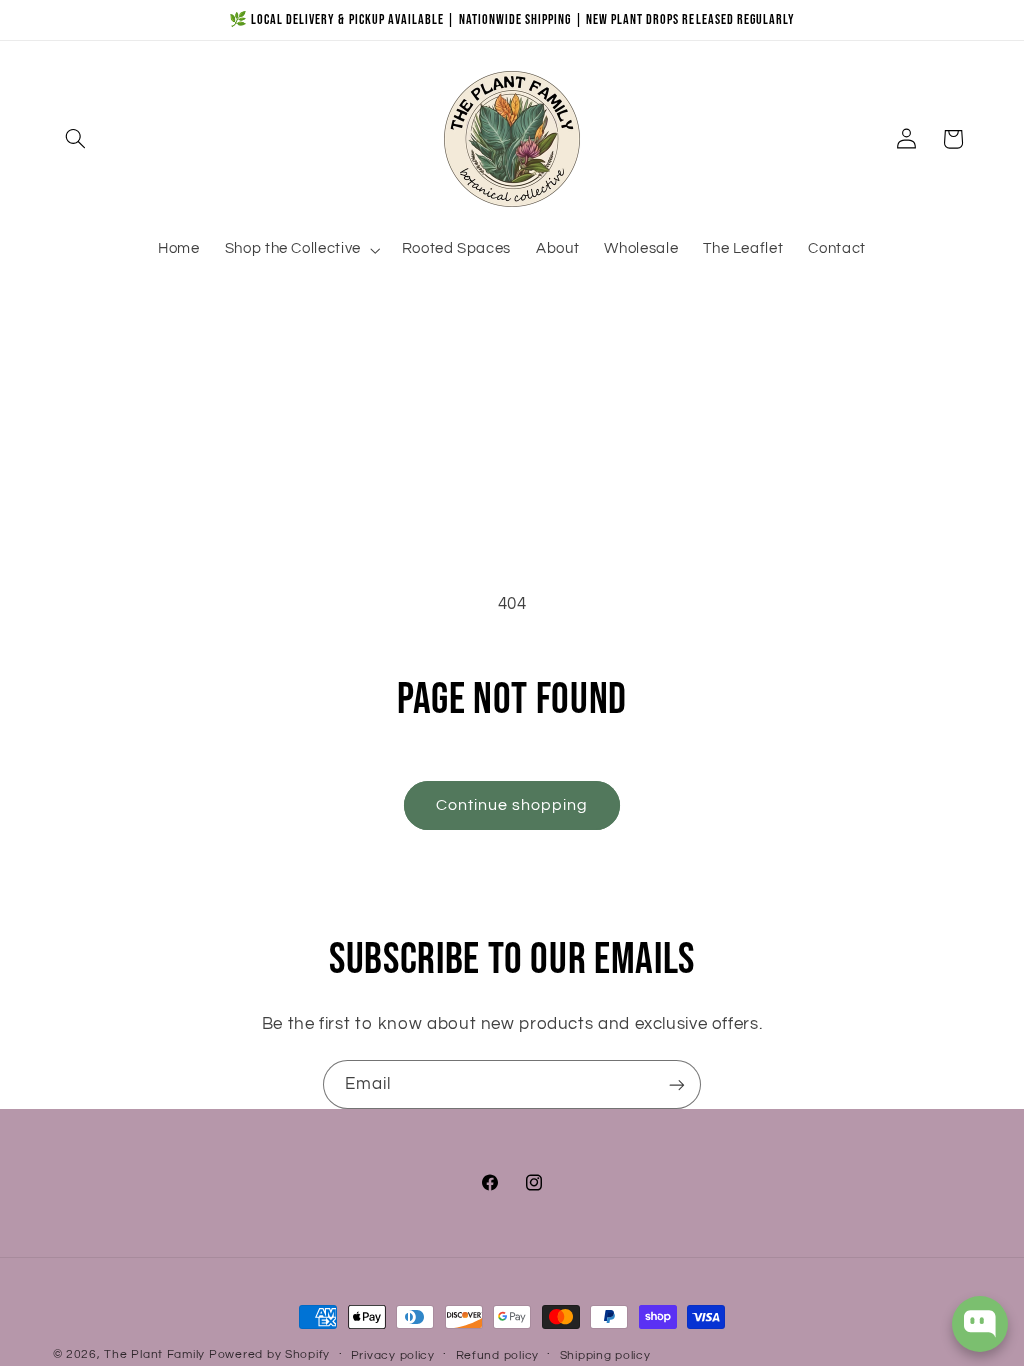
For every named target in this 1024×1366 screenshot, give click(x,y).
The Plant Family (154, 1354)
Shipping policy (605, 1355)
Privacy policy (393, 1355)
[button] (76, 139)
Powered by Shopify (269, 1354)
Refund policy (498, 1355)
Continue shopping (512, 805)
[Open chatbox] (980, 1324)
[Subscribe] (677, 1084)
